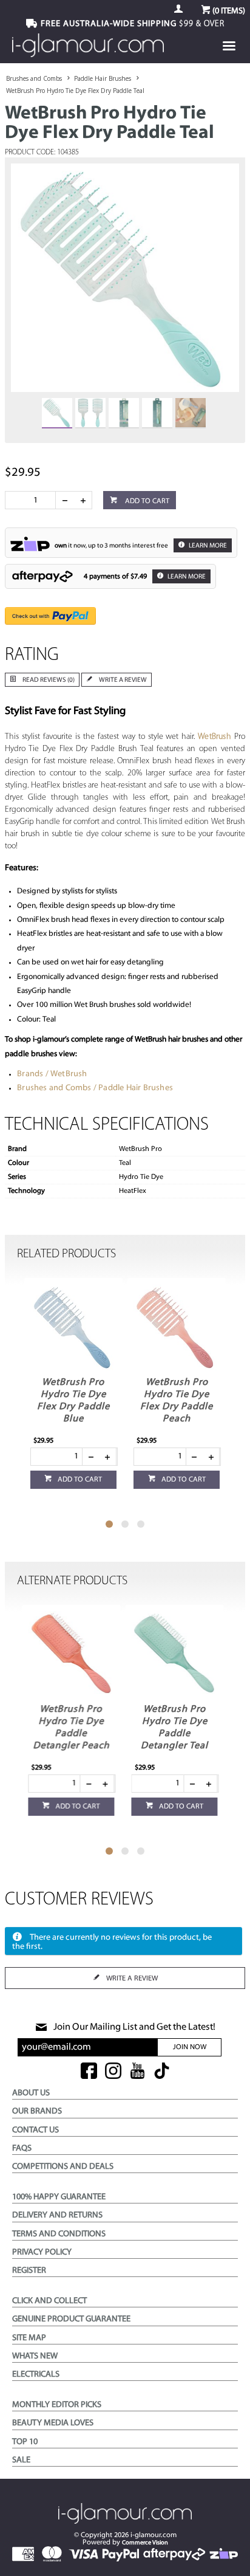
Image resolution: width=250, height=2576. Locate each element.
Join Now (190, 2047)
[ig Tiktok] (162, 2072)
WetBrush (215, 737)
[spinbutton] (33, 500)
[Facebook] (89, 2072)
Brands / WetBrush (52, 1074)
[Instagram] (113, 2072)
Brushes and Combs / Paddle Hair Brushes (95, 1088)
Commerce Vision (145, 2543)
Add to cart (146, 501)
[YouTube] (137, 2072)
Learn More (207, 546)
